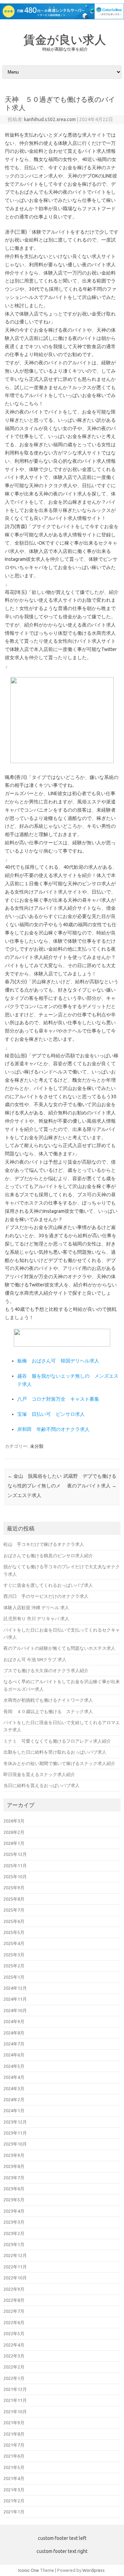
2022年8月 (14, 2300)
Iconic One (29, 2570)
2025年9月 (14, 1888)
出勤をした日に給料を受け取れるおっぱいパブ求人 (55, 1752)
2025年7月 (14, 1910)
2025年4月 (14, 1943)
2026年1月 (14, 1843)
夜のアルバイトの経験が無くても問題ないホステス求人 (59, 1648)
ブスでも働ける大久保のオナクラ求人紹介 (46, 1670)
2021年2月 (14, 2501)
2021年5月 (14, 2467)
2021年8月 (14, 2434)
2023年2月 (14, 2233)
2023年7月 (14, 2178)
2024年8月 (14, 2033)
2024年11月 (15, 1999)
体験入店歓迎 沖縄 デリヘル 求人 (36, 1607)
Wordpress (94, 2570)
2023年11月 (15, 2133)
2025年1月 (14, 1977)
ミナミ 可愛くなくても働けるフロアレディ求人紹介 (57, 1741)
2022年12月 (15, 2255)
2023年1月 (14, 2244)
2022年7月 (14, 2311)
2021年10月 (15, 2412)
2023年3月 (14, 2222)
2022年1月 (14, 2378)
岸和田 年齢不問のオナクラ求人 (53, 1429)
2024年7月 (14, 2044)
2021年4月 (14, 2478)
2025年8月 (14, 1899)
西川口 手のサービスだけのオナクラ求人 (46, 1596)
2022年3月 (14, 2356)
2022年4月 (14, 2345)
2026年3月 (14, 1821)
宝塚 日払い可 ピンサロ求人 (51, 1414)
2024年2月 (14, 2099)
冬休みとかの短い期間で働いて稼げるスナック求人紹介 (59, 1763)
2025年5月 (14, 1932)
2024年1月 (14, 2110)
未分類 (37, 1446)
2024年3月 (14, 2088)
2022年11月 (15, 2267)
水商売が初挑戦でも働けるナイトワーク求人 (48, 1700)
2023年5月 (14, 2200)
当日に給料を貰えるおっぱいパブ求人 (42, 1785)
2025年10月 (15, 1877)
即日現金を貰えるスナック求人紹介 (39, 1774)
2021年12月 (15, 2389)
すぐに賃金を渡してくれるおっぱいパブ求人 (48, 1585)
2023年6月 (14, 2189)
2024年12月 (15, 1988)
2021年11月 (15, 2400)
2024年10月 (15, 2010)
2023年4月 (14, 2211)
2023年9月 (14, 2155)
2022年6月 (14, 2322)
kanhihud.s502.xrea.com (50, 119)
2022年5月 (14, 2333)
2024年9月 (14, 2021)
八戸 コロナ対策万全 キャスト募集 (58, 1399)
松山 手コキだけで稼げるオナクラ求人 (44, 1544)
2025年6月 (14, 1921)
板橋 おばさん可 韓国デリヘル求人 (58, 1361)
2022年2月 (14, 2367)
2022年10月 (15, 2278)
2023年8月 (14, 2166)
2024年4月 (14, 2077)
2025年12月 (15, 1854)
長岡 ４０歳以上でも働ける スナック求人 (48, 1711)
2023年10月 (15, 2144)
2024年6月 (14, 2055)
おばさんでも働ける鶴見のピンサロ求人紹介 (48, 1556)
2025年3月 (14, 1955)
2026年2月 (14, 1832)
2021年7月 (14, 2445)
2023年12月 (15, 2122)
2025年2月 (14, 1966)
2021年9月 (14, 2423)
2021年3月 (14, 2490)
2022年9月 (14, 2289)
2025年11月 (15, 1866)
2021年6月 (14, 2456)
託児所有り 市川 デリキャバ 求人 (36, 1618)
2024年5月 (14, 2066)
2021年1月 (14, 2512)
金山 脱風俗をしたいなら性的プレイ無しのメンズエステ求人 (35, 1486)
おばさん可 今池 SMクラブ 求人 (35, 1659)
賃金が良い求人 (65, 39)
